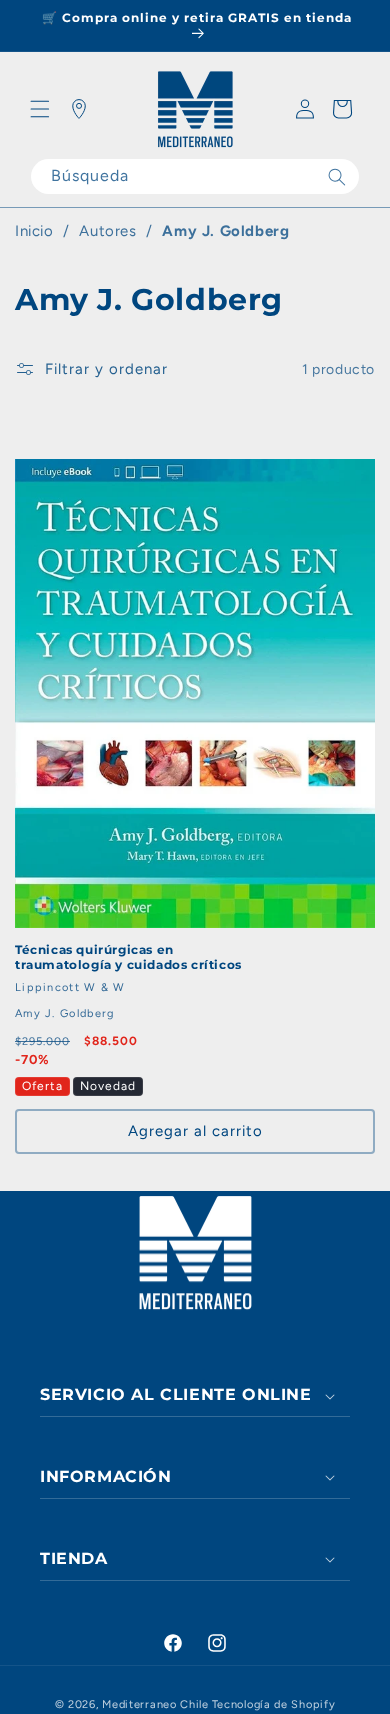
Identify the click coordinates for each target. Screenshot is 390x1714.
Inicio (34, 231)
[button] (40, 109)
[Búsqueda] (337, 176)
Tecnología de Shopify (274, 1704)
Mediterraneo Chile (155, 1704)
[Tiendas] (79, 109)
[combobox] (195, 176)
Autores (107, 231)
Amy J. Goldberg (225, 231)
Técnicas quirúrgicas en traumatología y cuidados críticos (128, 957)
